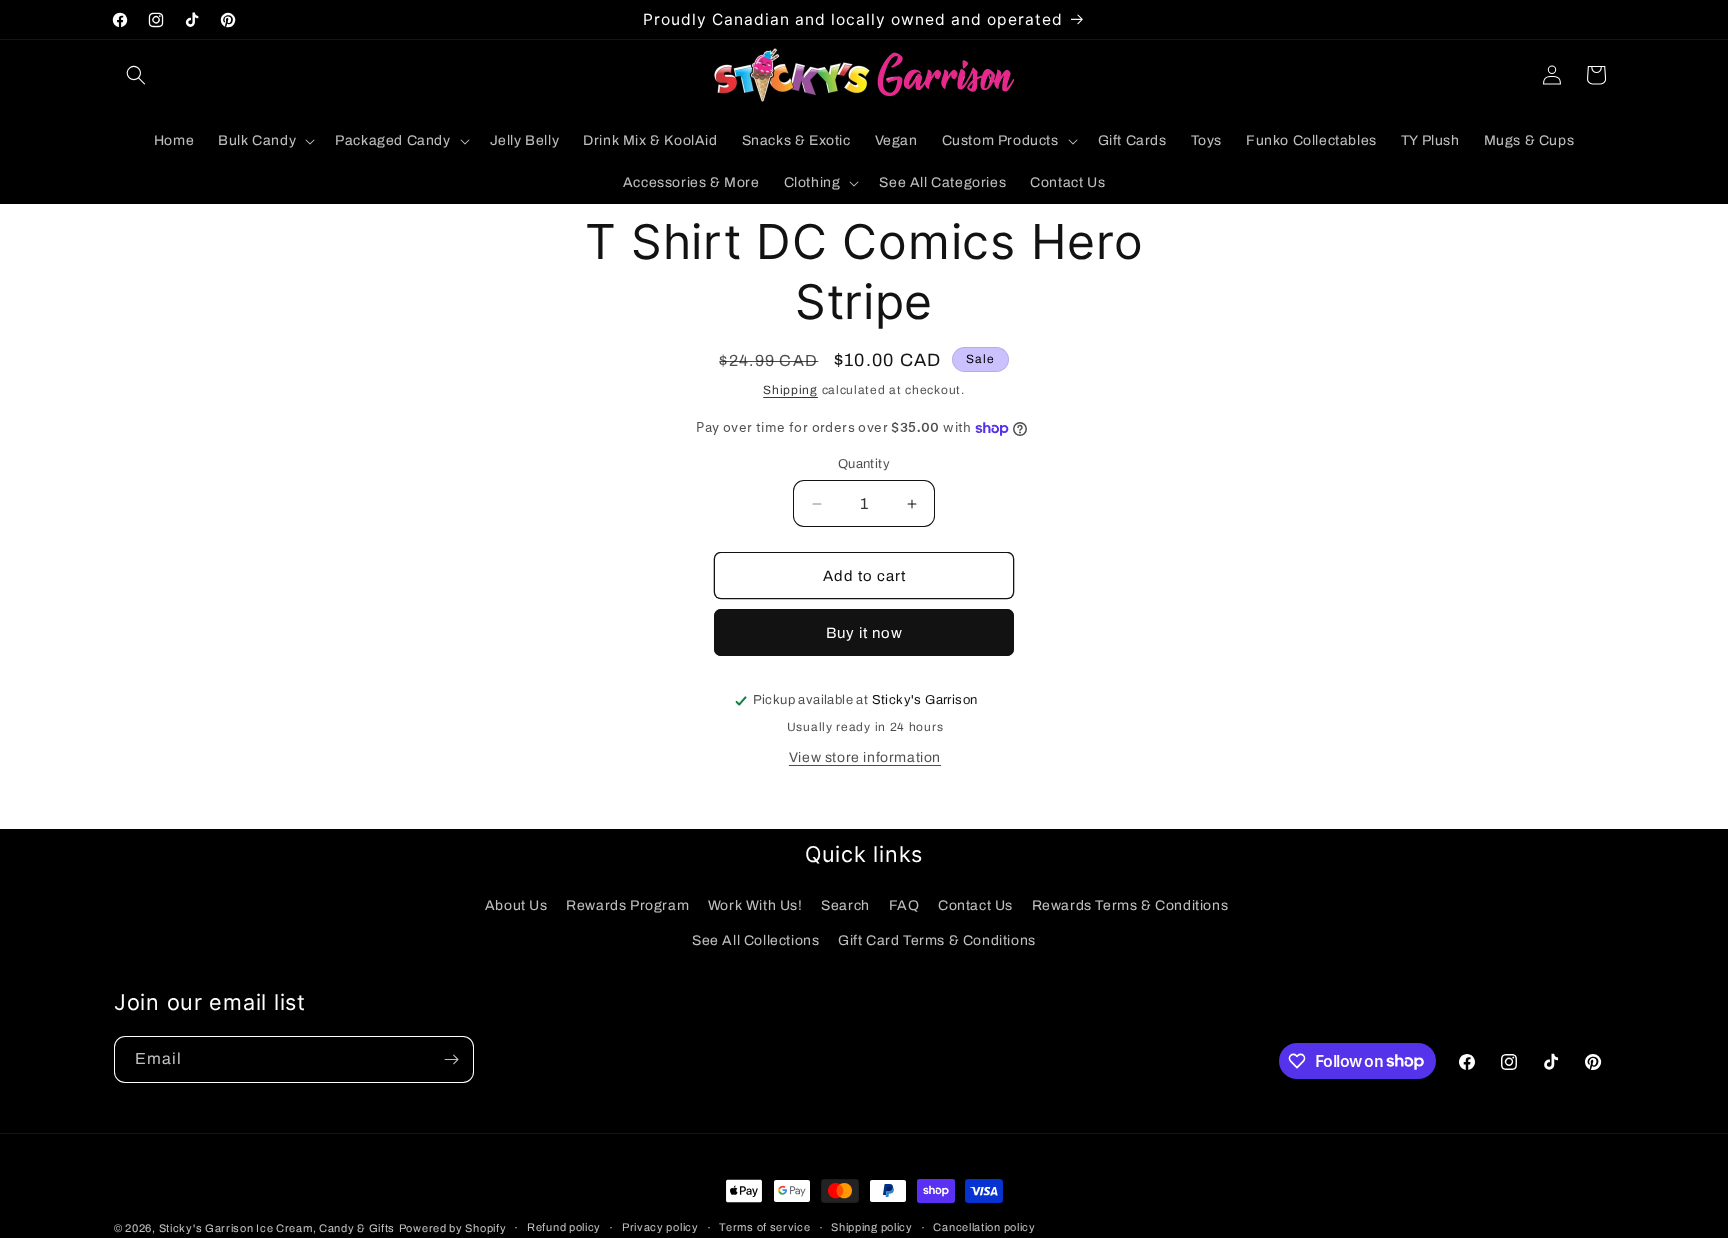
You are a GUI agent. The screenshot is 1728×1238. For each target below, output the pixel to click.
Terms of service (764, 1227)
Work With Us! (755, 905)
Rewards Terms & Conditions (1130, 905)
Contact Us (975, 905)
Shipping (790, 390)
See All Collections (755, 940)
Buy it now (864, 633)
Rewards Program (627, 905)
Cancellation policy (984, 1227)
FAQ (904, 905)
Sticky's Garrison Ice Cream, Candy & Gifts (277, 1228)
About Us (516, 905)
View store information (865, 757)
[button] (136, 75)
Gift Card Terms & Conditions (937, 940)
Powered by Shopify (453, 1228)
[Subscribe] (451, 1059)
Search (845, 905)
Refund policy (564, 1227)
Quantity (864, 464)
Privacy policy (660, 1227)
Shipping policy (872, 1227)
